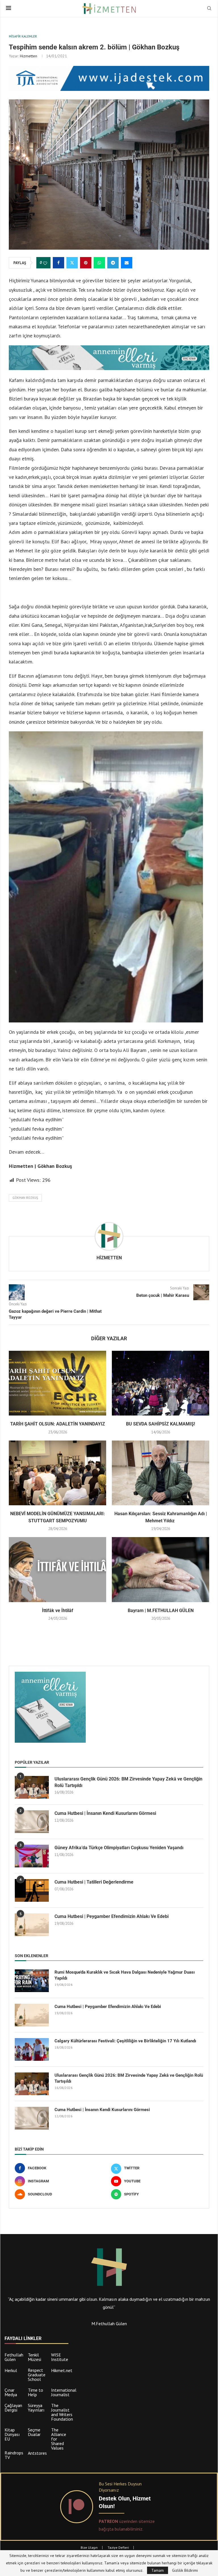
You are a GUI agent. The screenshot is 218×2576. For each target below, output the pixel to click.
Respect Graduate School (37, 2375)
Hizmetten (29, 56)
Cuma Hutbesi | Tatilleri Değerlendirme (94, 1882)
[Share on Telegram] (113, 263)
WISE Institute (60, 2357)
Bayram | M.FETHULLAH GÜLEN (161, 1610)
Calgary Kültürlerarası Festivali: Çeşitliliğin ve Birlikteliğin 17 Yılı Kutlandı (125, 2041)
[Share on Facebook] (58, 263)
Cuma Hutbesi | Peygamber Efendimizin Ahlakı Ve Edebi (112, 1916)
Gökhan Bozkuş (25, 1198)
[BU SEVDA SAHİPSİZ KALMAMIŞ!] (161, 1383)
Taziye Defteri (118, 2547)
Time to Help (35, 2392)
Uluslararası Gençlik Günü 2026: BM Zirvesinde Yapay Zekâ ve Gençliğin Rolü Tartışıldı (128, 1782)
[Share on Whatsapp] (99, 263)
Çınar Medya (11, 2392)
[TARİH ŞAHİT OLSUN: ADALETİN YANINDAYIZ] (57, 1383)
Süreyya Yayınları (36, 2408)
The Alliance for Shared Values (59, 2439)
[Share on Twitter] (72, 263)
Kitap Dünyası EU (12, 2434)
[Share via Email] (127, 263)
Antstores (37, 2453)
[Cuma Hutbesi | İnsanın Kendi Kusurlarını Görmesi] (32, 1822)
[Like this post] (45, 263)
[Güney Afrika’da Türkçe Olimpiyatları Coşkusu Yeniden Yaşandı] (32, 1856)
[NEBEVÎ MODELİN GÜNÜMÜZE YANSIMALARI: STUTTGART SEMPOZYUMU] (57, 1473)
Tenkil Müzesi (34, 2357)
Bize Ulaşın (89, 2547)
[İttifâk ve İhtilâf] (57, 1570)
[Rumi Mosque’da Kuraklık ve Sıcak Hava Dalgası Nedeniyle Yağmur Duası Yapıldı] (32, 1981)
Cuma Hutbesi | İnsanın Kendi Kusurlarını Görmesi (105, 1813)
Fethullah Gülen (14, 2357)
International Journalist (64, 2392)
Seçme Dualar (34, 2432)
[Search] (209, 9)
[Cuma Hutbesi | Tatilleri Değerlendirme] (32, 1890)
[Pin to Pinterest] (86, 263)
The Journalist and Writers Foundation (62, 2412)
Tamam (158, 2570)
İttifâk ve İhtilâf (58, 1610)
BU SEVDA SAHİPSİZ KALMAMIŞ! (161, 1424)
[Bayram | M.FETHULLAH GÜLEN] (161, 1570)
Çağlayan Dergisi (13, 2408)
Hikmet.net (62, 2370)
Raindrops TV (14, 2455)
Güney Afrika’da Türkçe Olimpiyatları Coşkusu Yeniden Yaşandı (119, 1848)
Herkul (11, 2370)
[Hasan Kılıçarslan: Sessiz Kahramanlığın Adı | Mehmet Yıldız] (161, 1473)
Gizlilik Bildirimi (185, 2570)
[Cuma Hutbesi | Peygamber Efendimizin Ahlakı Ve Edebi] (32, 1925)
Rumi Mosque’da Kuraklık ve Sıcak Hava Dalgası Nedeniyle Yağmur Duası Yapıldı (125, 1975)
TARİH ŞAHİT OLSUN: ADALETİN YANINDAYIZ (58, 1424)
